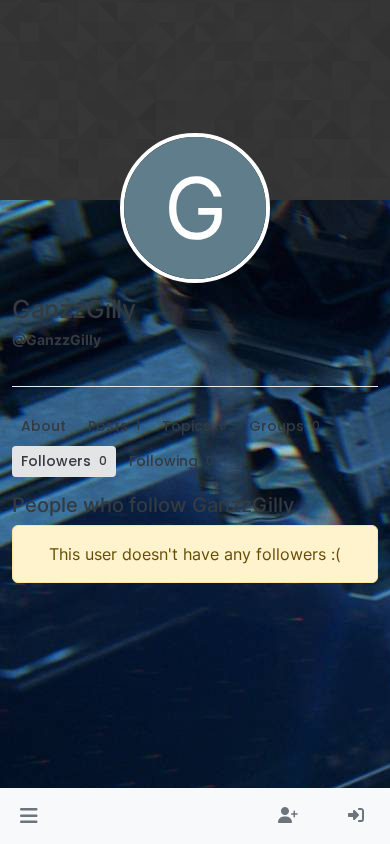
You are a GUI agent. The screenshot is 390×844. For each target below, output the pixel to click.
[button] (28, 816)
